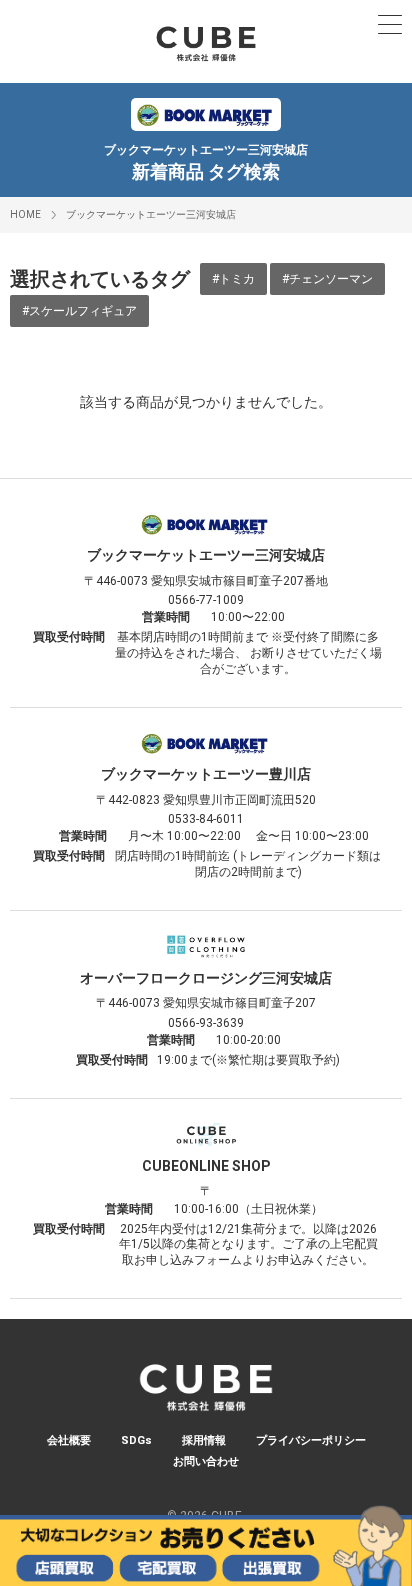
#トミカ (233, 279)
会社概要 (69, 1440)
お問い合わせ (206, 1461)
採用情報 (204, 1440)
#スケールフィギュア (79, 311)
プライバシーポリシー (311, 1440)
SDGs (136, 1440)
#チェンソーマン (327, 279)
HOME (25, 214)
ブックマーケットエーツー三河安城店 (151, 214)
